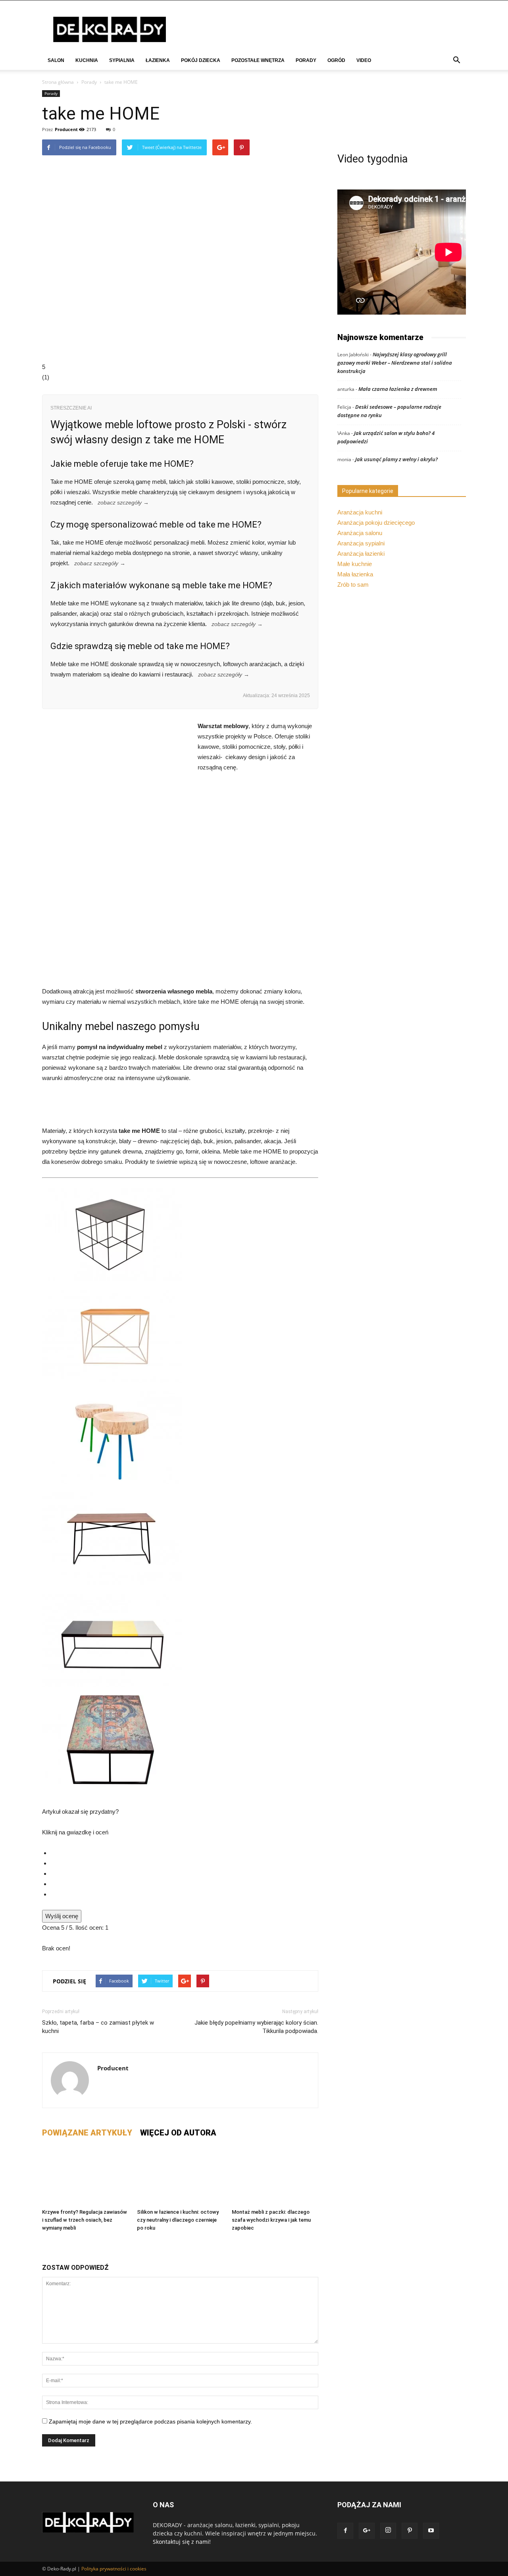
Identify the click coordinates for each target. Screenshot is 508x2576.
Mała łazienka (355, 574)
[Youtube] (431, 2531)
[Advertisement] (180, 928)
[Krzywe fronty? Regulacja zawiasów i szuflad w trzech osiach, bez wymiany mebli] (85, 2176)
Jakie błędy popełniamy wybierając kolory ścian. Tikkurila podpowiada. (256, 2027)
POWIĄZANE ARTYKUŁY (87, 2133)
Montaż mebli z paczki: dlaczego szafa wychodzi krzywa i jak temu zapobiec (271, 2220)
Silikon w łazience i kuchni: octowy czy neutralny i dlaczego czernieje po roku (178, 2220)
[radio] (184, 1853)
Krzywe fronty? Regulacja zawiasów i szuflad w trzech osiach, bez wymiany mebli (85, 2220)
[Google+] (367, 2531)
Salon (56, 60)
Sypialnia (122, 60)
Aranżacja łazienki (361, 554)
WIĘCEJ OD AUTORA (178, 2133)
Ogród (336, 60)
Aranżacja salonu (360, 533)
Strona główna (58, 82)
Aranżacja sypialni (361, 543)
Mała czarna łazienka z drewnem (398, 389)
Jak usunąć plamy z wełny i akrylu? (396, 459)
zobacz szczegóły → (123, 503)
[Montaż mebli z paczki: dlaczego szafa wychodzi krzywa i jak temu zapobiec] (275, 2176)
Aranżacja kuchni (360, 512)
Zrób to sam (353, 585)
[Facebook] (345, 2531)
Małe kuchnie (355, 564)
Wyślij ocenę (62, 1916)
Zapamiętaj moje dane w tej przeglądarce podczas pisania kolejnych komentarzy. (150, 2421)
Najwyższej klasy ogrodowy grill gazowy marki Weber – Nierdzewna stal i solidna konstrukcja (395, 363)
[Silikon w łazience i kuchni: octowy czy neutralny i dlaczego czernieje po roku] (180, 2176)
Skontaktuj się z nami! (182, 2542)
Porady (306, 60)
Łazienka (158, 60)
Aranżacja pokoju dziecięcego (376, 523)
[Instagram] (388, 2531)
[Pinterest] (410, 2531)
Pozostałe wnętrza (258, 60)
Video (364, 60)
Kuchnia (87, 60)
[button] (456, 61)
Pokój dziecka (201, 60)
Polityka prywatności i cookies (114, 2569)
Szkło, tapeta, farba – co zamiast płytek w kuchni (98, 2027)
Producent (66, 129)
